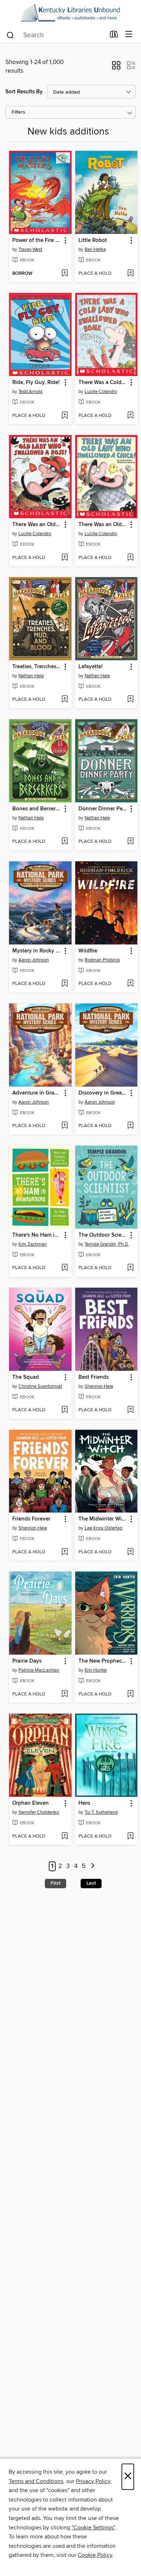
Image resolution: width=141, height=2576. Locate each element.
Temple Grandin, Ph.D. (107, 1244)
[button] (116, 68)
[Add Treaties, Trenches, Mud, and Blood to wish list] (65, 700)
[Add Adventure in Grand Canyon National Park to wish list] (65, 1126)
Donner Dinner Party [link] (103, 809)
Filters (18, 112)
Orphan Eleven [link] (31, 1803)
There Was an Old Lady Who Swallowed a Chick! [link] (103, 525)
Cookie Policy (95, 2555)
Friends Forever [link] (31, 1519)
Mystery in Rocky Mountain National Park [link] (37, 951)
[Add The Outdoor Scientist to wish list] (130, 1268)
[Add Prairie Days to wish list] (65, 1694)
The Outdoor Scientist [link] (103, 1235)
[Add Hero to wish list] (130, 1837)
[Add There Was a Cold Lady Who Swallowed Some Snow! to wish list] (130, 416)
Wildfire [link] (88, 951)
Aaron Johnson (34, 960)
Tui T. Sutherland (101, 1812)
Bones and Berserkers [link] (37, 809)
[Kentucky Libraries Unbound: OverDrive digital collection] (70, 13)
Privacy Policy (93, 2481)
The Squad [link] (26, 1377)
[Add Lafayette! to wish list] (130, 700)
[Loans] (114, 36)
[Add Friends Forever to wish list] (65, 1552)
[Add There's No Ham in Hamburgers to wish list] (65, 1268)
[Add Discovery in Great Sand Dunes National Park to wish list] (130, 1126)
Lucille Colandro (101, 392)
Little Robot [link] (93, 240)
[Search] (10, 35)
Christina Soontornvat (40, 1386)
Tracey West (30, 250)
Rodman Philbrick (102, 960)
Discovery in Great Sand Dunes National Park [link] (103, 1093)
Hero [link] (84, 1803)
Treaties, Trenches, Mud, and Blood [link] (37, 667)
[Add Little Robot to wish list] (130, 274)
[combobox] (55, 35)
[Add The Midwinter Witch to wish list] (130, 1552)
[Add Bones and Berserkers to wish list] (65, 842)
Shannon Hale (99, 1386)
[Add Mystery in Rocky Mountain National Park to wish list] (65, 984)
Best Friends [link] (94, 1377)
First (55, 1883)
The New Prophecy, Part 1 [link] (103, 1661)
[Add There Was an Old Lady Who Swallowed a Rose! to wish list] (65, 558)
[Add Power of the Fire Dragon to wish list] (65, 274)
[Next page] (93, 1866)
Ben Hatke (95, 250)
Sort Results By (24, 92)
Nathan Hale (31, 676)
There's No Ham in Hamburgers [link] (37, 1235)
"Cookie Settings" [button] (93, 2528)
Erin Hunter (96, 1670)
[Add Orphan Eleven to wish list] (65, 1837)
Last (91, 1883)
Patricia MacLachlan (39, 1670)
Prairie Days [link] (27, 1661)
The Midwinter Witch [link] (103, 1519)
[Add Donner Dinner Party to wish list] (130, 842)
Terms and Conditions (36, 2481)
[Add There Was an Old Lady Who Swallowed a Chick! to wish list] (130, 558)
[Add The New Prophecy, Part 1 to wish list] (130, 1694)
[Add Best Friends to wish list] (130, 1410)
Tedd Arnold (30, 392)
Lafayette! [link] (91, 667)
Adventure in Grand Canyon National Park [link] (37, 1093)
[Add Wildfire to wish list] (130, 984)
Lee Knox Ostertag (103, 1528)
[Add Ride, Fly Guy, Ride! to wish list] (65, 416)
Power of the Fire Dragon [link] (37, 240)
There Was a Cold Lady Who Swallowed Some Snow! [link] (103, 383)
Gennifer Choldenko (39, 1812)
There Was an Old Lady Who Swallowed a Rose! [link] (37, 525)
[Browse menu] (129, 35)
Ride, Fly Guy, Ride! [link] (36, 383)
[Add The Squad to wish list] (65, 1410)
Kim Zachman (33, 1244)
